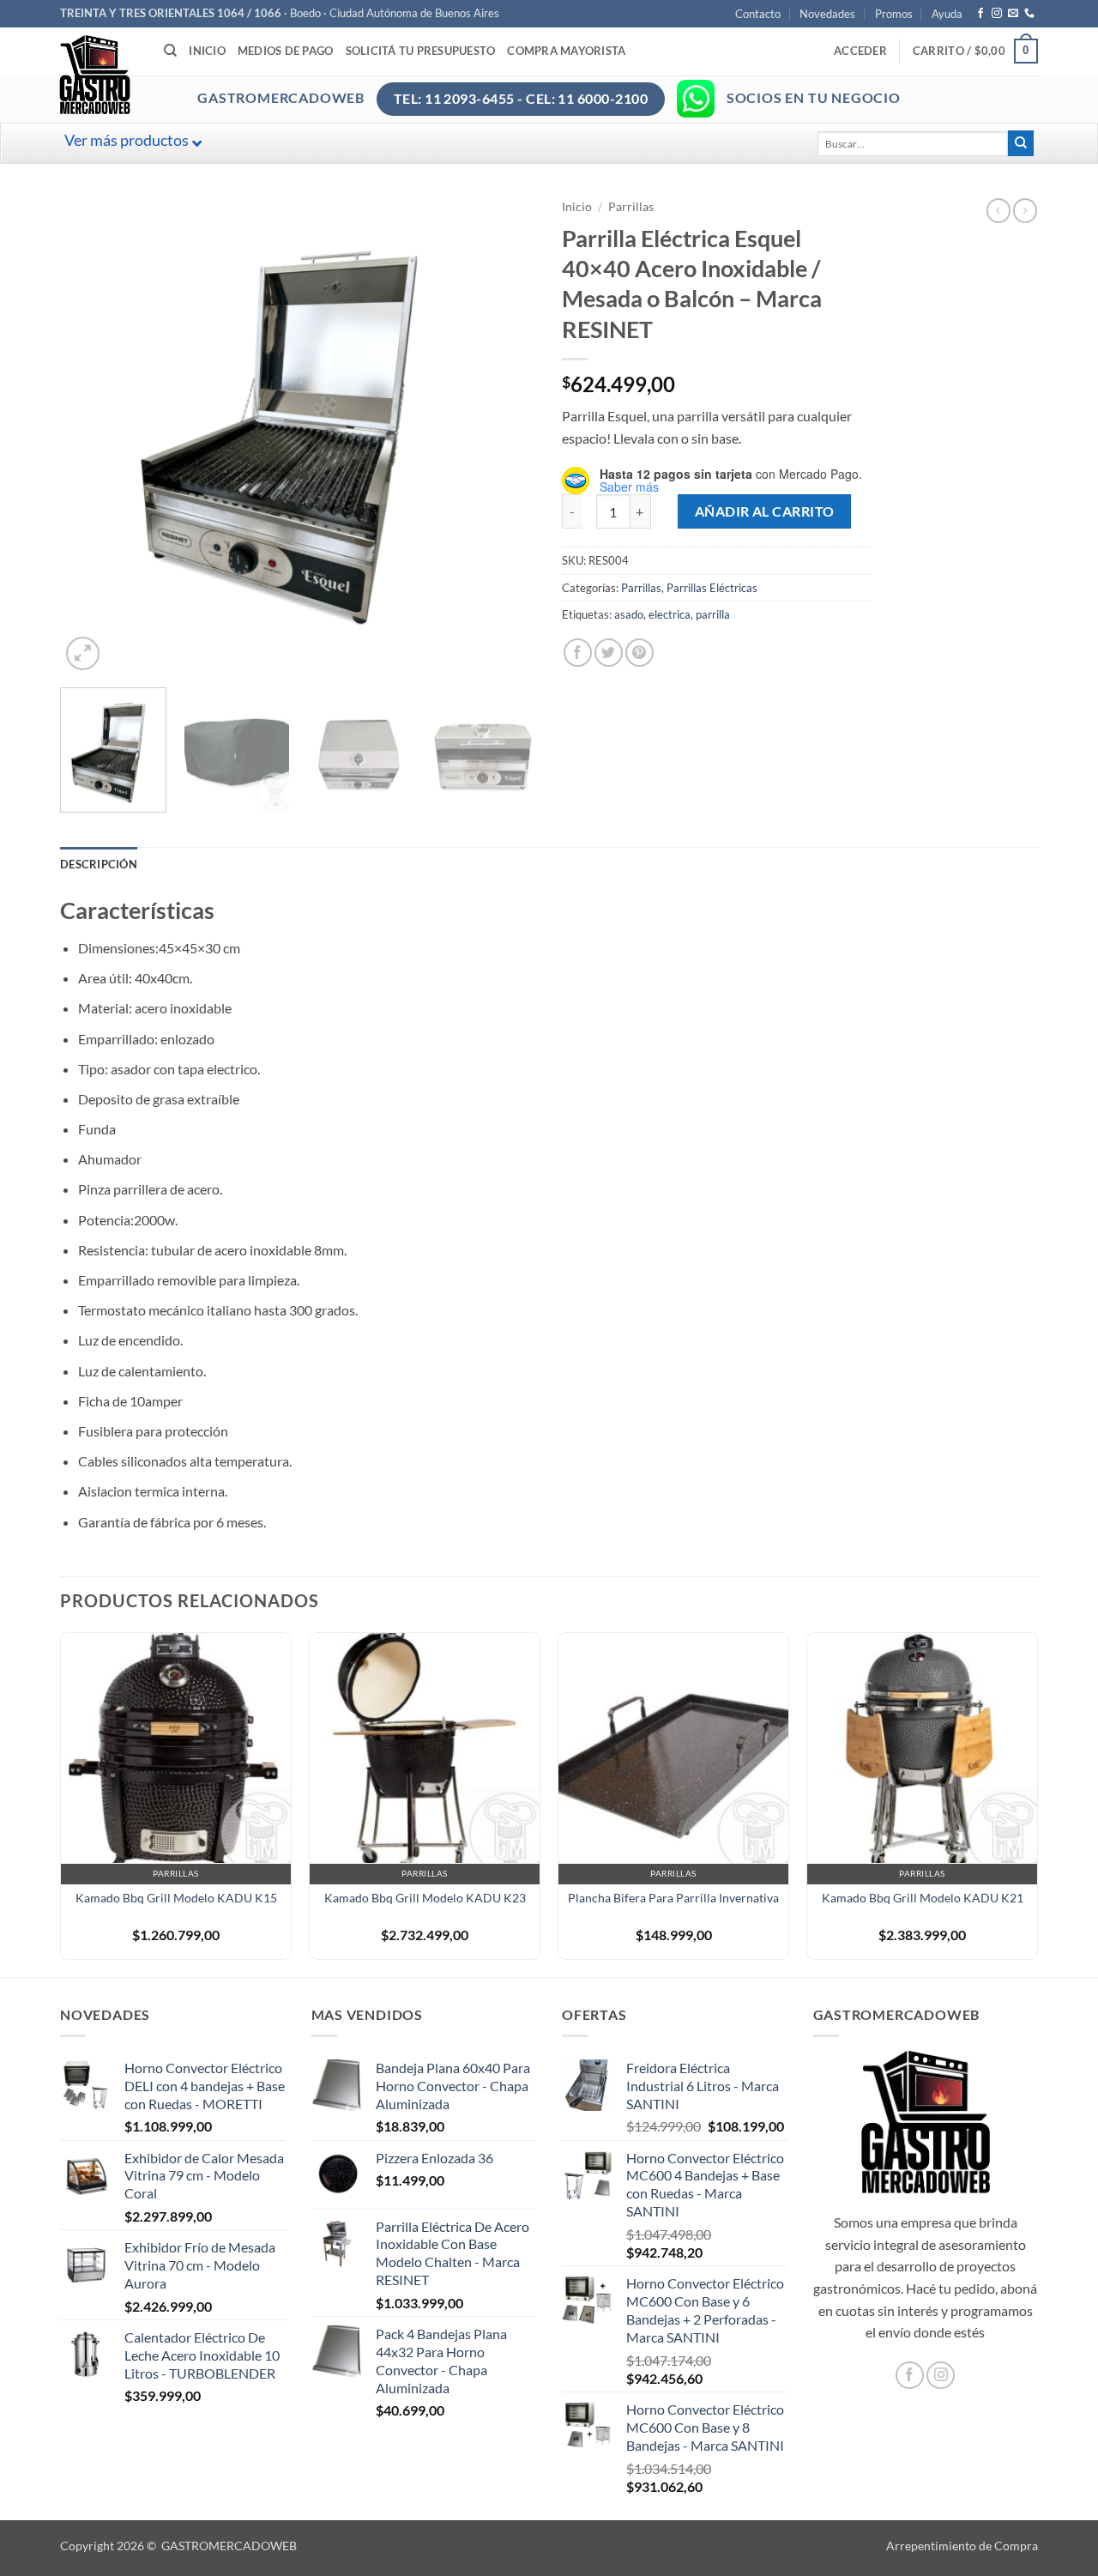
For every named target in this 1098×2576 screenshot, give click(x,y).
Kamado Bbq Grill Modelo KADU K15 (176, 1898)
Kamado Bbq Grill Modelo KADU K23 (425, 1898)
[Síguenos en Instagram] (997, 14)
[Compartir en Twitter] (609, 653)
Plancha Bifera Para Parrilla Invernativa (673, 1898)
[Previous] (91, 436)
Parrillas (631, 207)
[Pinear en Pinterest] (639, 653)
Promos (894, 14)
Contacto (758, 14)
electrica (670, 614)
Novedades (827, 14)
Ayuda (947, 14)
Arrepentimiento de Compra (962, 2546)
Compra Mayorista (566, 51)
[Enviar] (1021, 143)
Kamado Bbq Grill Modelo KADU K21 (923, 1898)
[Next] (505, 436)
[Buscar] (170, 51)
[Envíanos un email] (1013, 14)
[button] (860, 51)
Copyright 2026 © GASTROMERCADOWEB (178, 2546)
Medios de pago (286, 51)
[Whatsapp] (696, 99)
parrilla (713, 614)
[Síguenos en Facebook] (980, 14)
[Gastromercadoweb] (164, 75)
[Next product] (998, 210)
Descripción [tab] (99, 864)
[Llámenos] (1029, 14)
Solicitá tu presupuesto (421, 51)
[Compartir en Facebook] (578, 653)
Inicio (207, 51)
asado (629, 614)
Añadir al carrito (765, 511)
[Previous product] (1025, 210)
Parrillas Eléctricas (712, 588)
